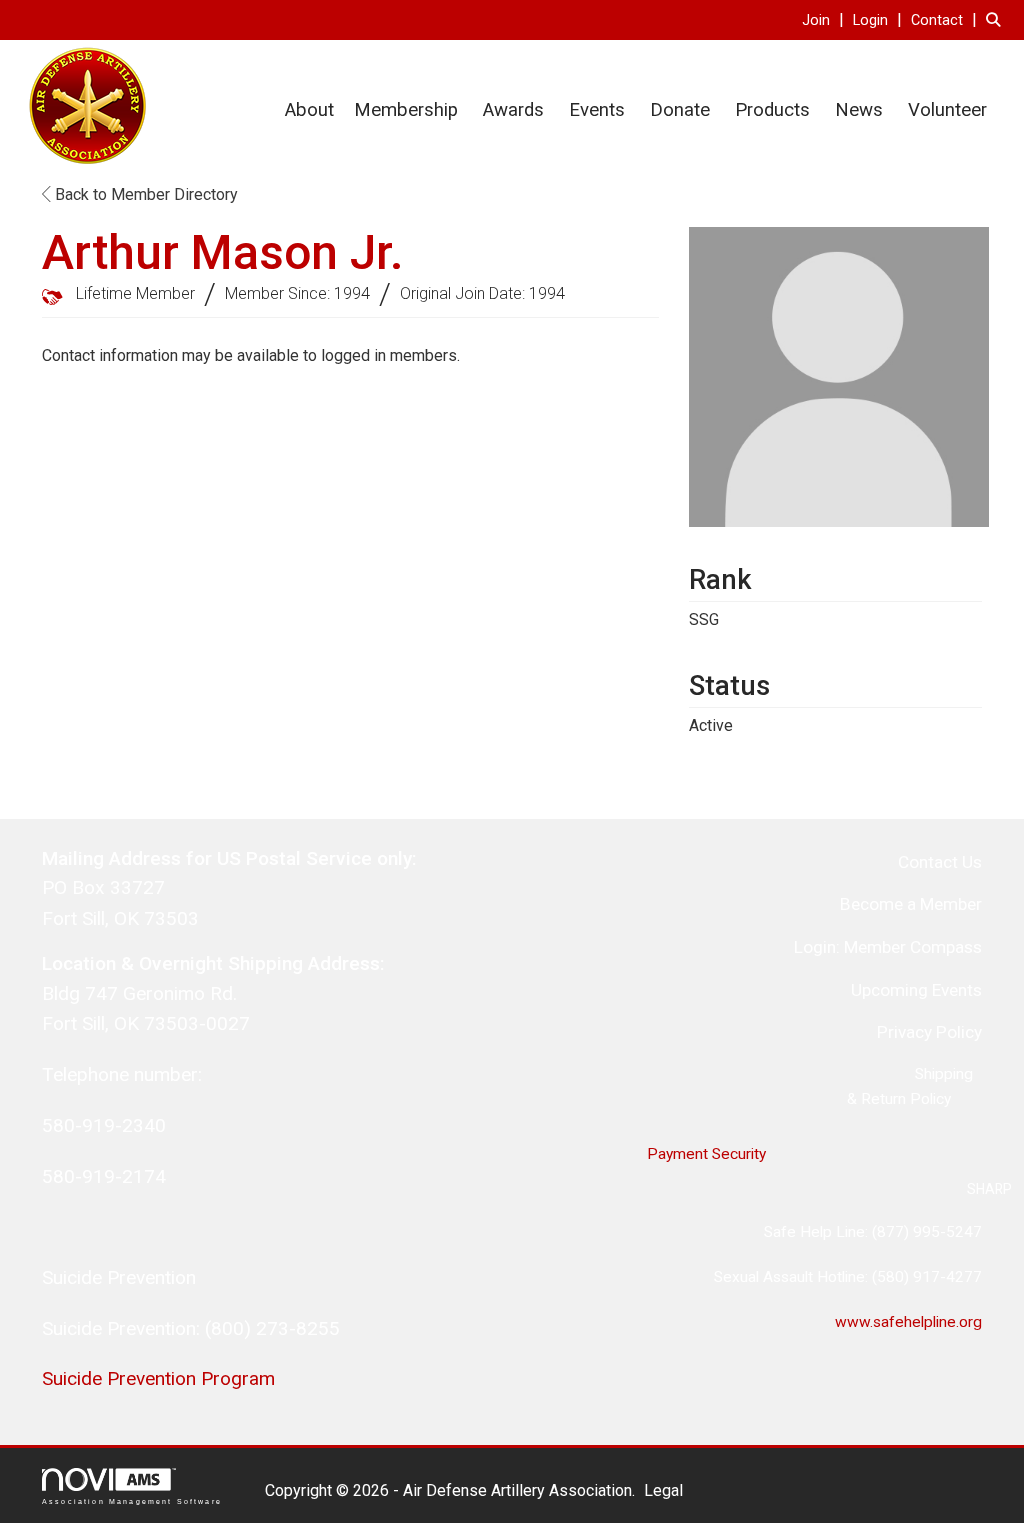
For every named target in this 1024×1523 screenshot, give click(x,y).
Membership (406, 110)
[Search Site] (997, 19)
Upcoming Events (916, 990)
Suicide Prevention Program (158, 1378)
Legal (663, 1490)
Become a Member (911, 904)
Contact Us (940, 862)
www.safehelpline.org (908, 1322)
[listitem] (825, 19)
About (309, 110)
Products (772, 110)
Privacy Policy (929, 1032)
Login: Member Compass (888, 947)
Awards (513, 110)
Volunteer (947, 110)
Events (597, 110)
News (859, 110)
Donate (680, 110)
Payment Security (706, 1154)
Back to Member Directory (144, 194)
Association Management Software (132, 1501)
